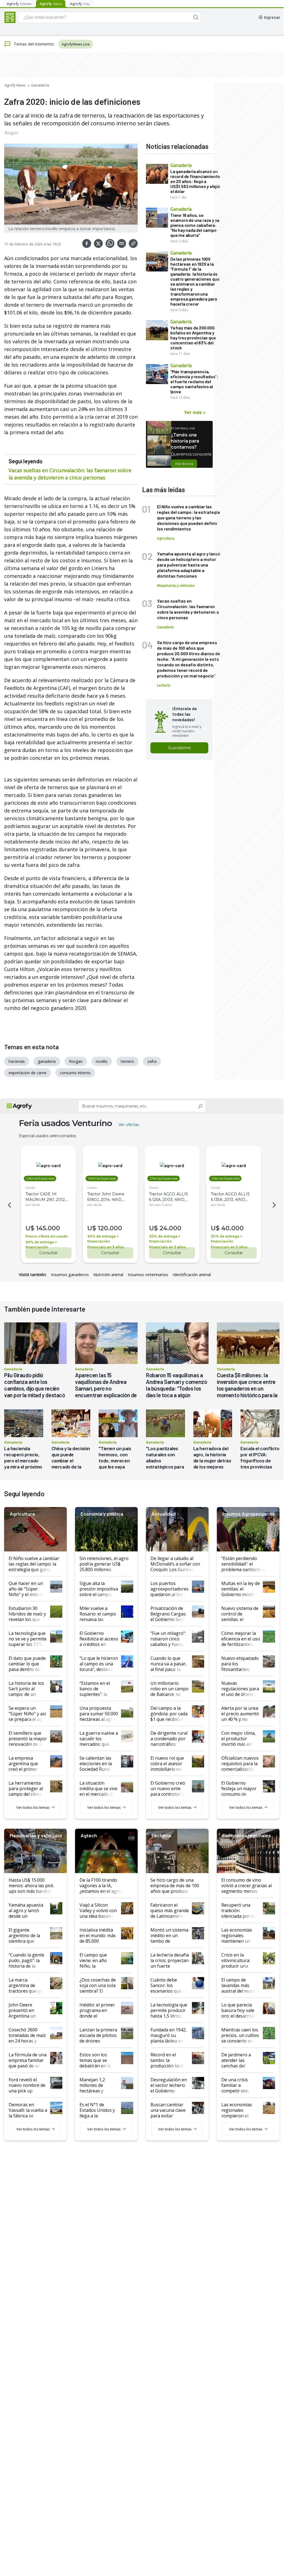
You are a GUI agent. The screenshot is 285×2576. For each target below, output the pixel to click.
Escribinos (184, 464)
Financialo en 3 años (106, 1247)
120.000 (110, 1228)
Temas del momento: (34, 44)
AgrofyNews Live (76, 44)
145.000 (48, 1228)
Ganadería (40, 85)
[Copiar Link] (133, 243)
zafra (152, 1061)
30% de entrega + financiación (41, 1245)
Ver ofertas (129, 1125)
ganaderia (47, 1061)
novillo (102, 1061)
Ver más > (195, 412)
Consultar (48, 1253)
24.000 (170, 1228)
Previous (9, 1205)
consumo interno (75, 1073)
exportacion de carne (28, 1073)
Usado (30, 1187)
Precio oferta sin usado (47, 1236)
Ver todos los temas (33, 1807)
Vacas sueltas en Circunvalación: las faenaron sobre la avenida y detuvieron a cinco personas (70, 474)
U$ (30, 1228)
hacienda (17, 1061)
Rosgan (11, 133)
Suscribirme (179, 748)
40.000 (233, 1228)
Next (275, 1205)
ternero (127, 1061)
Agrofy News (15, 85)
